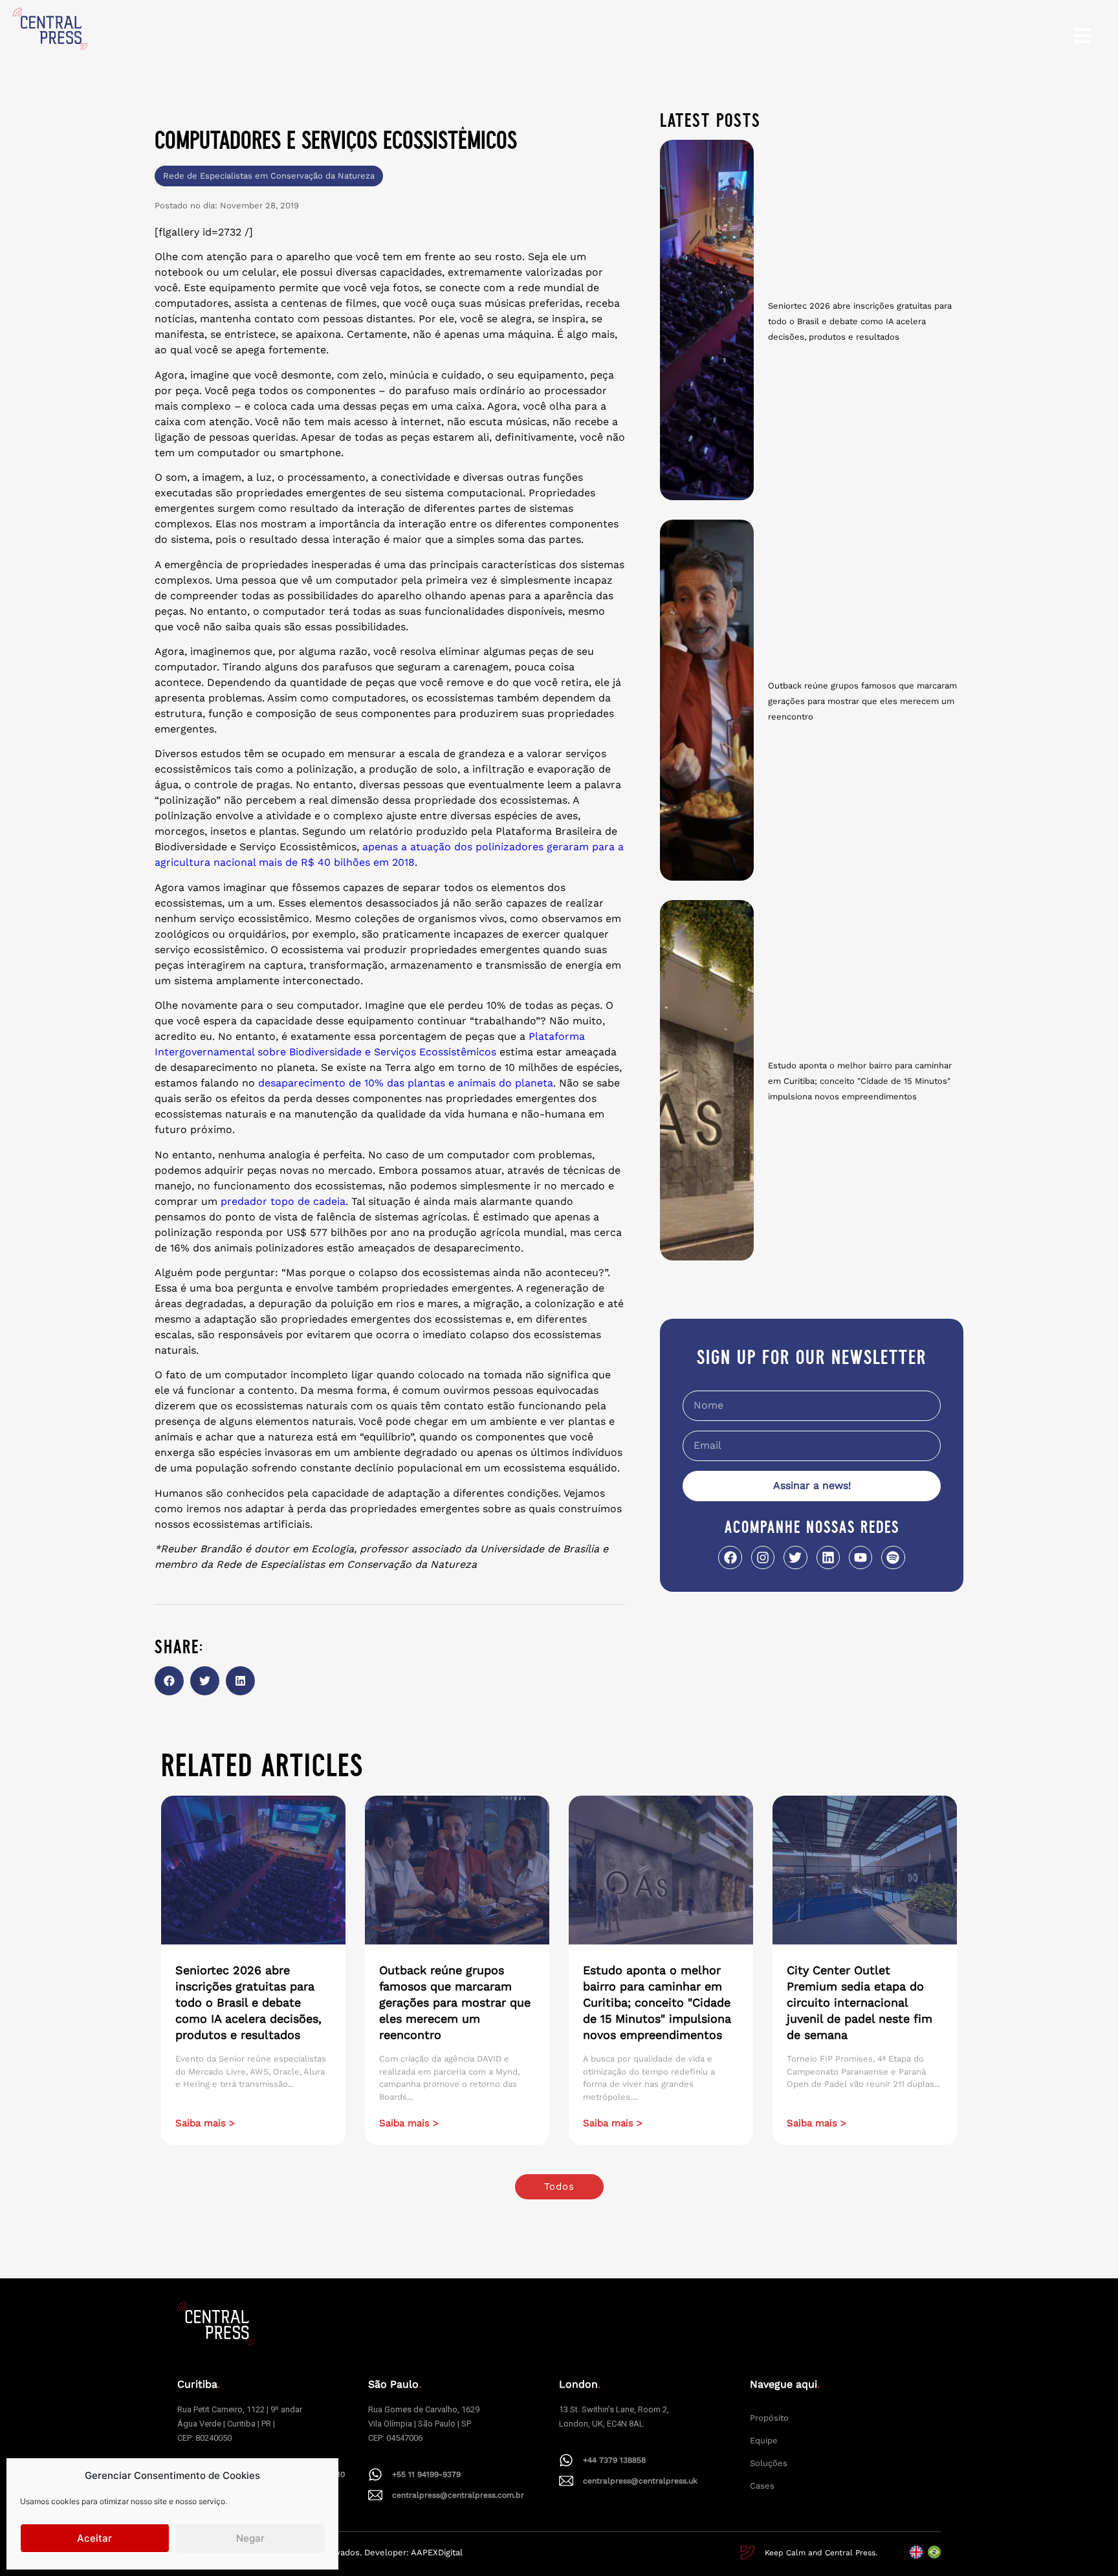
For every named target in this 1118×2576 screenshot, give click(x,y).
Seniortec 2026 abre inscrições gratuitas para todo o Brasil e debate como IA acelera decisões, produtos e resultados (860, 321)
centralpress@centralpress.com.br (458, 2495)
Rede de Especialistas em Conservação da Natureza (269, 176)
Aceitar (94, 2538)
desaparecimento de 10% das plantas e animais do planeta (406, 1083)
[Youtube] (860, 1558)
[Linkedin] (828, 1558)
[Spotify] (893, 1558)
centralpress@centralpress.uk (640, 2481)
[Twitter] (795, 1558)
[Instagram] (763, 1558)
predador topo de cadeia (283, 1201)
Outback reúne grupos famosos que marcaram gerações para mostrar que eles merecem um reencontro (862, 701)
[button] (169, 1681)
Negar (250, 2538)
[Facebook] (730, 1558)
